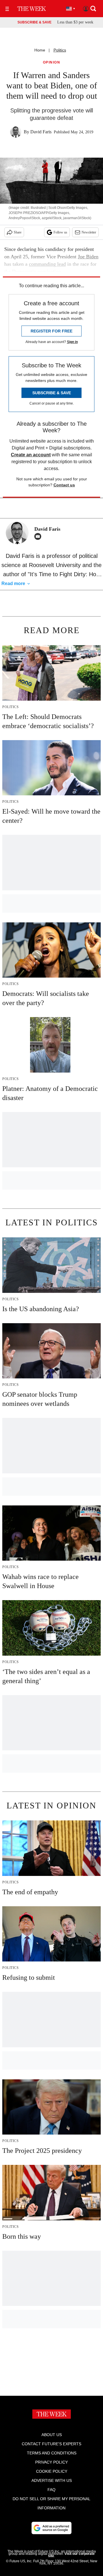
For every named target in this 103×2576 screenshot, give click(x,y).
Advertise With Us (52, 2480)
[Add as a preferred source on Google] (51, 2528)
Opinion (52, 63)
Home (40, 50)
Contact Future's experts (51, 2444)
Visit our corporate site (71, 2555)
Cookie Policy (52, 2471)
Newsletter (89, 232)
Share (18, 232)
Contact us (64, 485)
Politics (60, 50)
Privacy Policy (51, 2462)
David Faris (41, 132)
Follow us (60, 232)
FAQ (51, 2490)
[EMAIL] (39, 536)
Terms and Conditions (52, 2453)
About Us (52, 2435)
